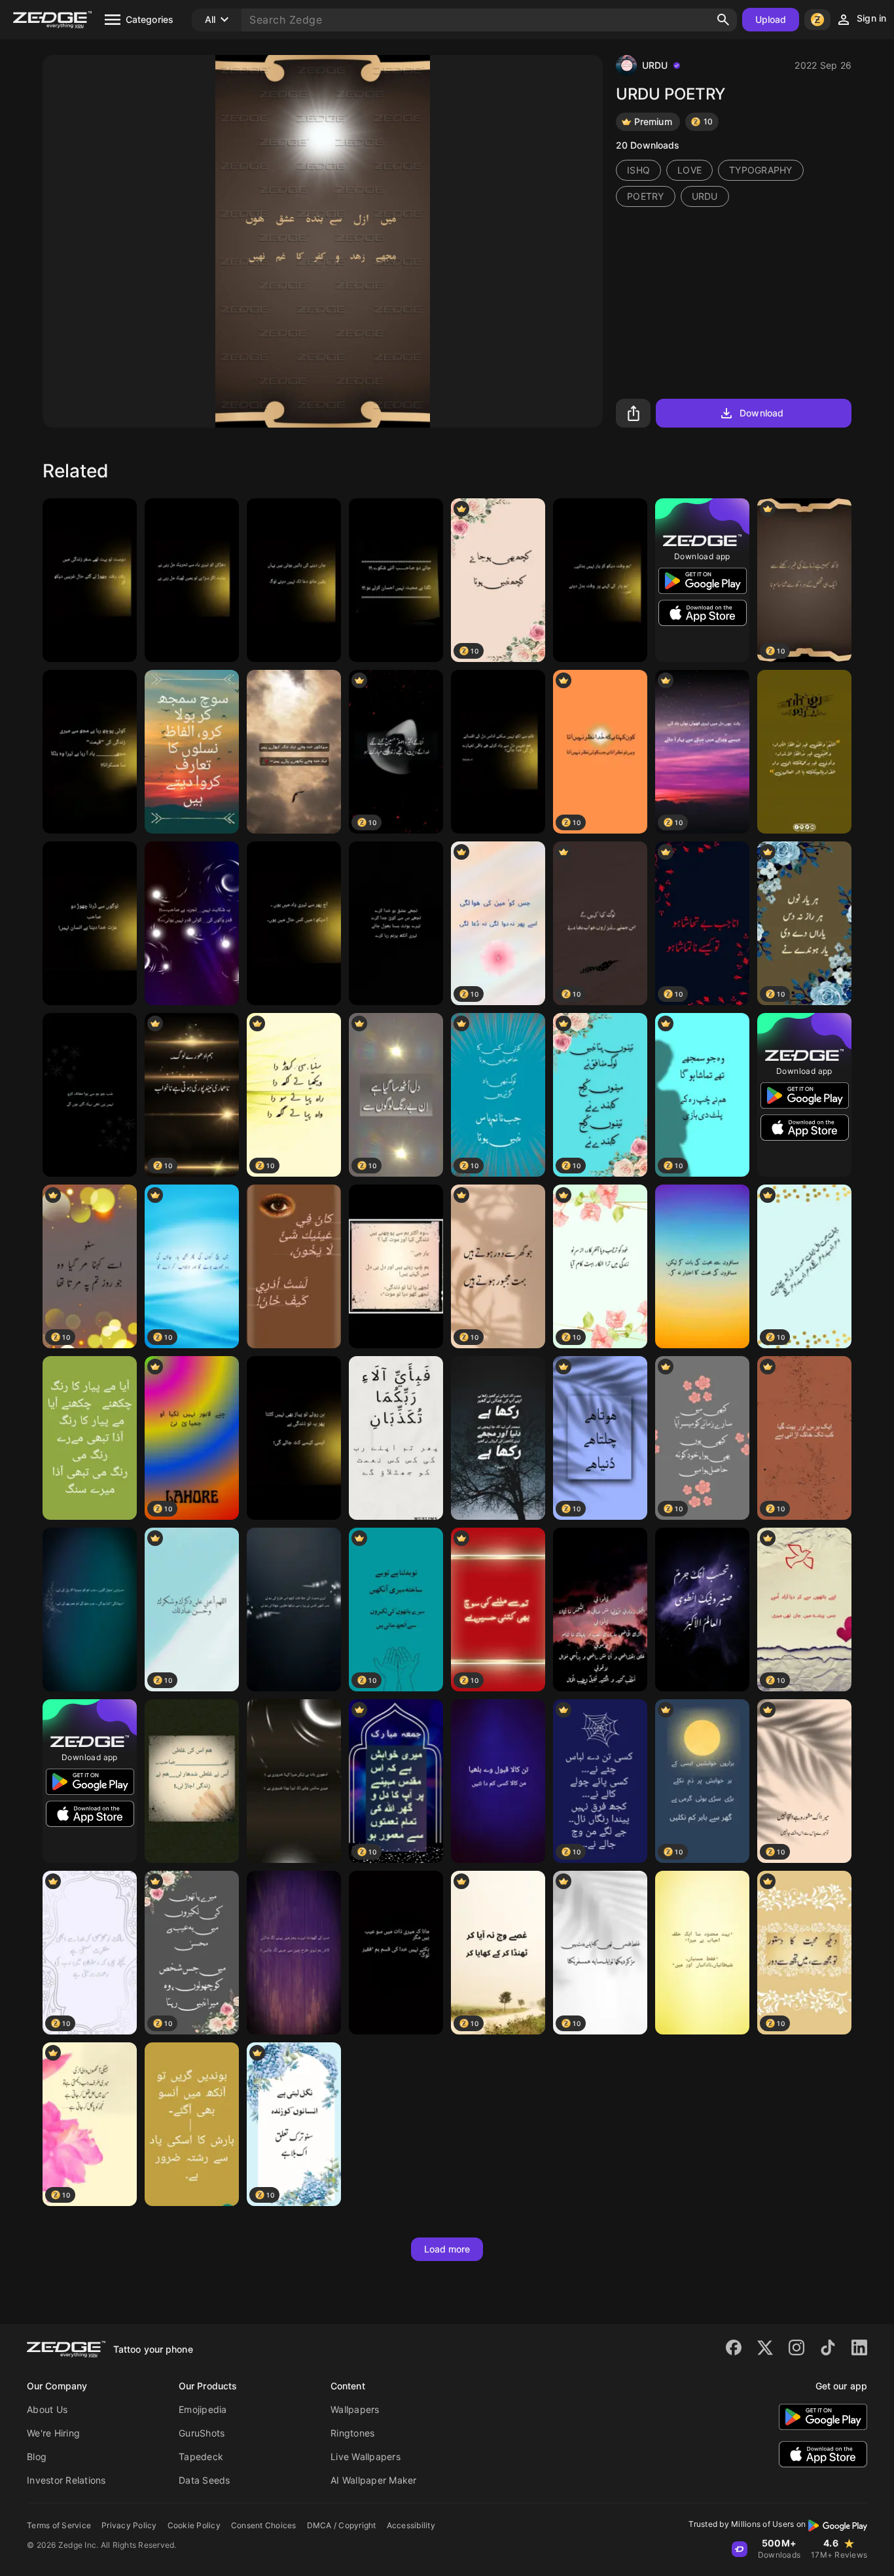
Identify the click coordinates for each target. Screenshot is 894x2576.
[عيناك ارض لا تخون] (294, 1266)
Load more (447, 2249)
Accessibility (411, 2525)
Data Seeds (205, 2480)
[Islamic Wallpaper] (396, 1438)
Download (761, 413)
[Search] (723, 20)
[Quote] (192, 923)
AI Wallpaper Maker (374, 2480)
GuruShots (202, 2433)
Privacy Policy (129, 2525)
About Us (47, 2409)
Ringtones (352, 2433)
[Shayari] (702, 1953)
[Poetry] (90, 580)
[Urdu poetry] (702, 1266)
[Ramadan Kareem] (804, 752)
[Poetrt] (396, 923)
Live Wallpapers (366, 2456)
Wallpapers (355, 2409)
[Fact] (294, 752)
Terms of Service (59, 2525)
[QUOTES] (498, 752)
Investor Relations (66, 2480)
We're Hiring (53, 2433)
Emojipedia (203, 2409)
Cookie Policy (194, 2525)
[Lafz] (192, 752)
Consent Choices (264, 2525)
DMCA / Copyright (342, 2525)
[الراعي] (600, 1610)
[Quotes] (192, 580)
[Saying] (90, 1610)
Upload (771, 19)
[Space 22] (702, 1610)
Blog (37, 2456)
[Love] (294, 1610)
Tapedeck (201, 2456)
